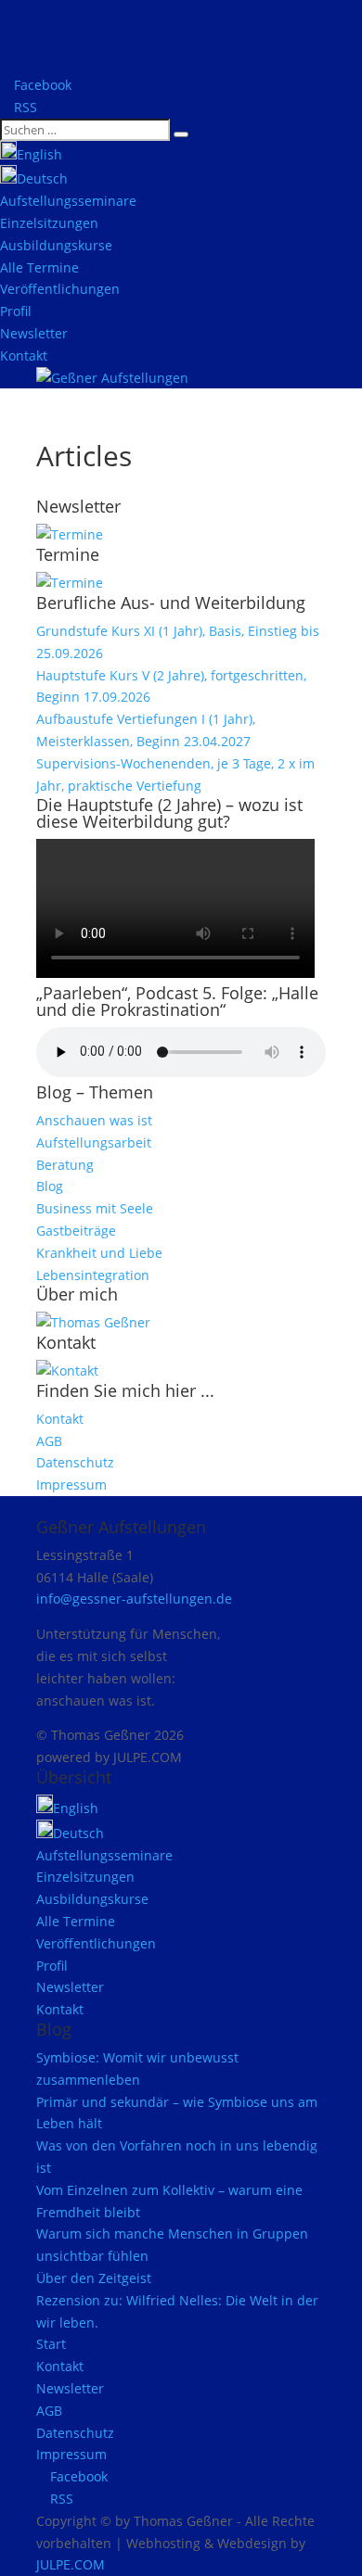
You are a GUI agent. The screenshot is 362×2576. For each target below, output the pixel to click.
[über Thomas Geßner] (93, 1322)
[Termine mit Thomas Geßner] (70, 583)
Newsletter (34, 333)
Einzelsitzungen (49, 223)
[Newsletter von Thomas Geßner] (70, 534)
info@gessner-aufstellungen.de (134, 1599)
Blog (50, 1186)
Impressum (71, 1485)
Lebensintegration (93, 1275)
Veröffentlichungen (60, 289)
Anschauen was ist (94, 1120)
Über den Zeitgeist (94, 2278)
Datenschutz (75, 1462)
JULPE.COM (71, 2564)
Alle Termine (39, 267)
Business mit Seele (95, 1208)
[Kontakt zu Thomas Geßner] (67, 1370)
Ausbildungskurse (56, 245)
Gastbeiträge (76, 1231)
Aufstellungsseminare (68, 201)
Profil (16, 311)
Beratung (65, 1165)
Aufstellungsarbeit (94, 1142)
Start (51, 2344)
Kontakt (24, 355)
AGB (49, 1441)
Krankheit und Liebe (99, 1253)
